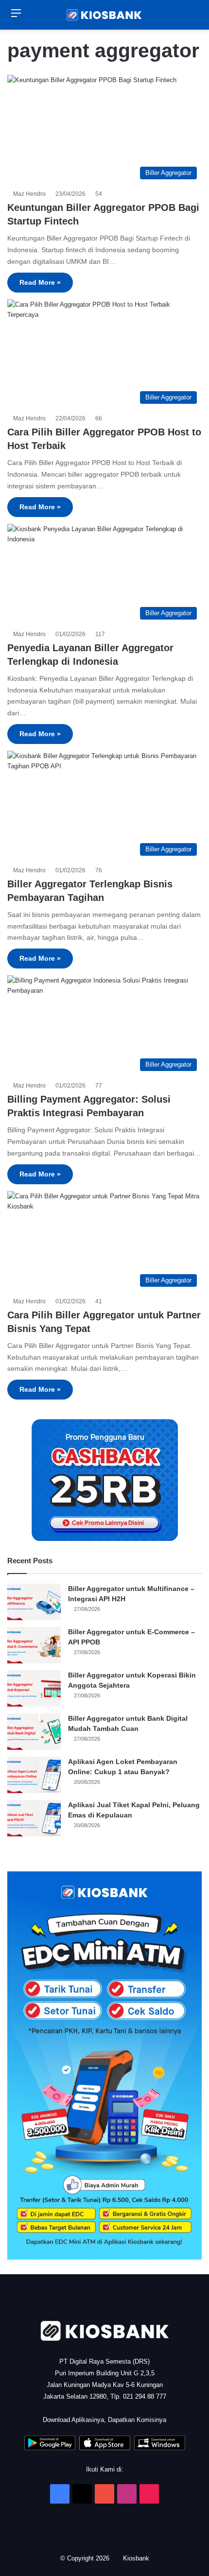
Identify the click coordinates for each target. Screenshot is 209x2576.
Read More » (40, 282)
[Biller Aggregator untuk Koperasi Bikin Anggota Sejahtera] (34, 1688)
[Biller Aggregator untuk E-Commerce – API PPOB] (34, 1645)
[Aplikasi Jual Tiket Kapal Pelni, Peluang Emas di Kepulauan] (34, 1818)
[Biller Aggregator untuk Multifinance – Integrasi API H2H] (34, 1602)
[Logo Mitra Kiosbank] (104, 15)
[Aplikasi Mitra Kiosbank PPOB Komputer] (160, 2448)
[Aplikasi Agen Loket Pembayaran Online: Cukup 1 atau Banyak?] (34, 1775)
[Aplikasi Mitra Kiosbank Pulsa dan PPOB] (50, 2448)
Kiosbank (137, 2558)
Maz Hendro (31, 194)
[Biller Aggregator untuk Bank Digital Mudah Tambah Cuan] (34, 1732)
